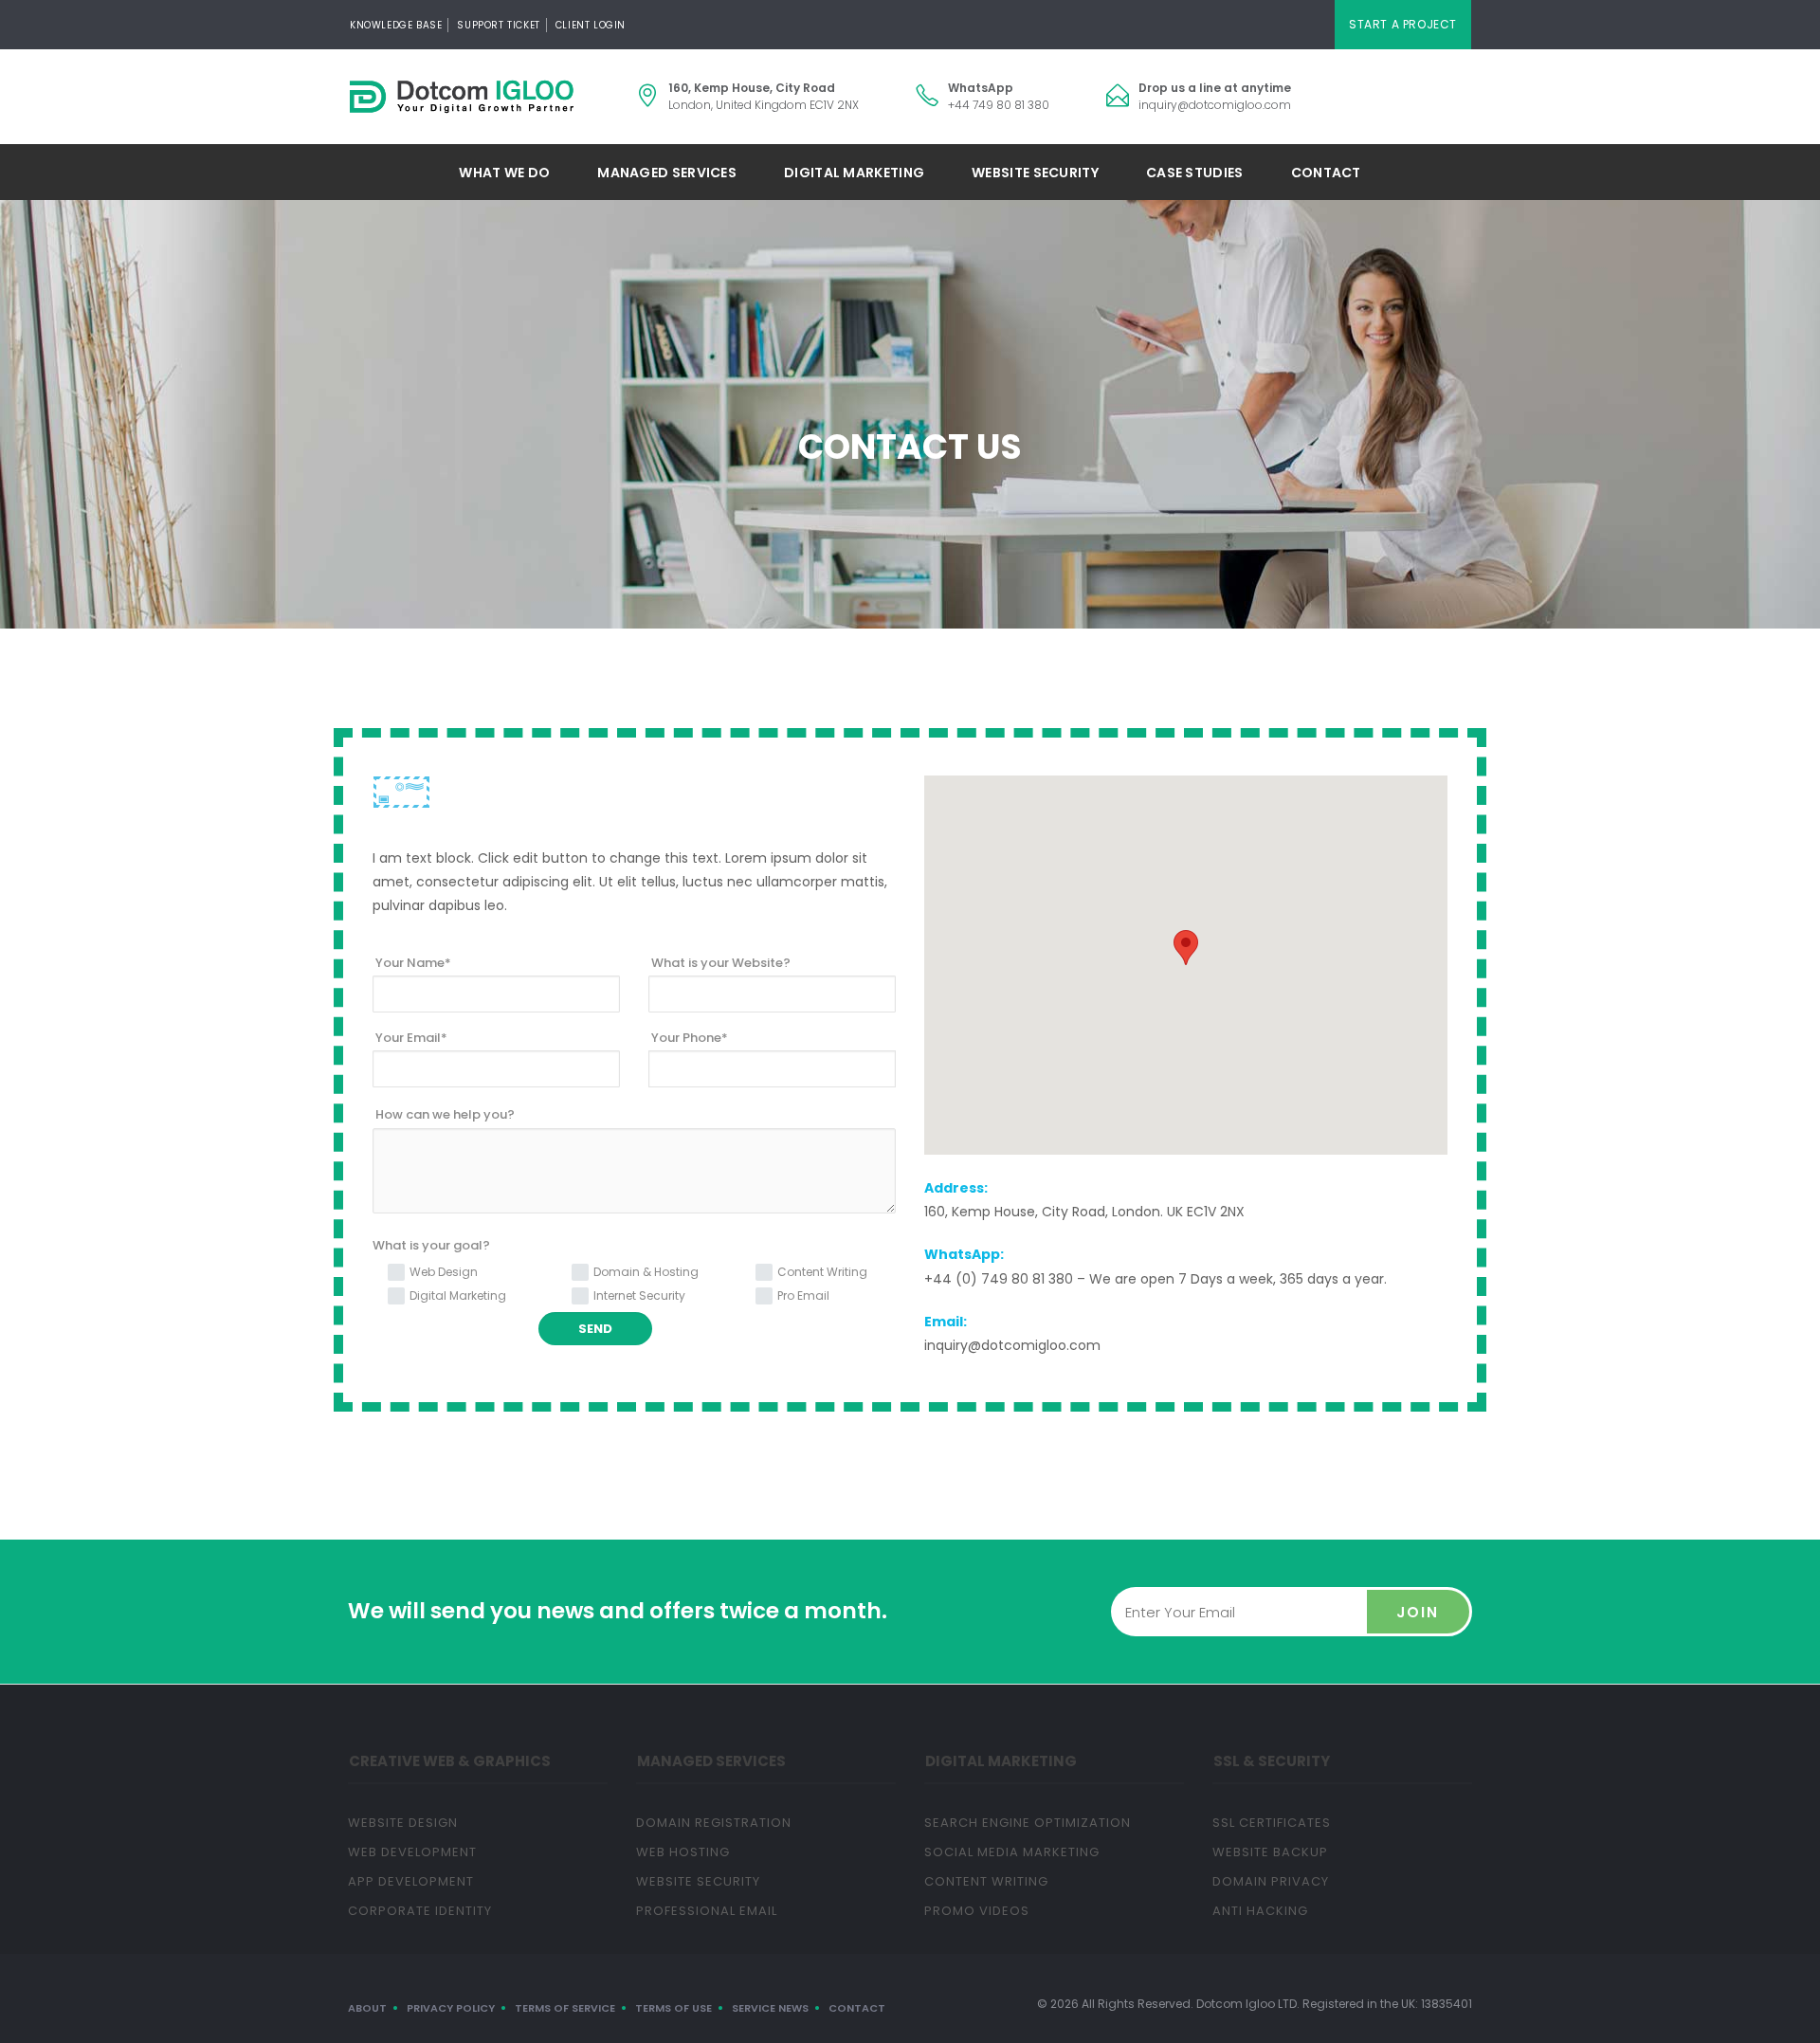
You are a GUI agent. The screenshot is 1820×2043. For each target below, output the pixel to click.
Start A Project (1403, 24)
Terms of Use (673, 2008)
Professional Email (707, 1911)
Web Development (412, 1852)
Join (1418, 1612)
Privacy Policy (451, 2008)
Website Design (403, 1823)
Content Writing (986, 1881)
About (367, 2008)
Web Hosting (683, 1852)
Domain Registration (714, 1823)
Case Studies (1195, 173)
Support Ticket (498, 25)
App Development (411, 1881)
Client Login (591, 25)
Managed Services (667, 173)
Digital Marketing (854, 173)
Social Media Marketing (1012, 1852)
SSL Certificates (1272, 1823)
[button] (1186, 948)
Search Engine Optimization (1028, 1823)
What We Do (504, 173)
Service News (770, 2008)
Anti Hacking (1260, 1911)
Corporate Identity (420, 1911)
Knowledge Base (396, 25)
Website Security (1035, 173)
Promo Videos (977, 1911)
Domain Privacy (1271, 1881)
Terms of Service (565, 2008)
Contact (1326, 173)
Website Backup (1270, 1852)
